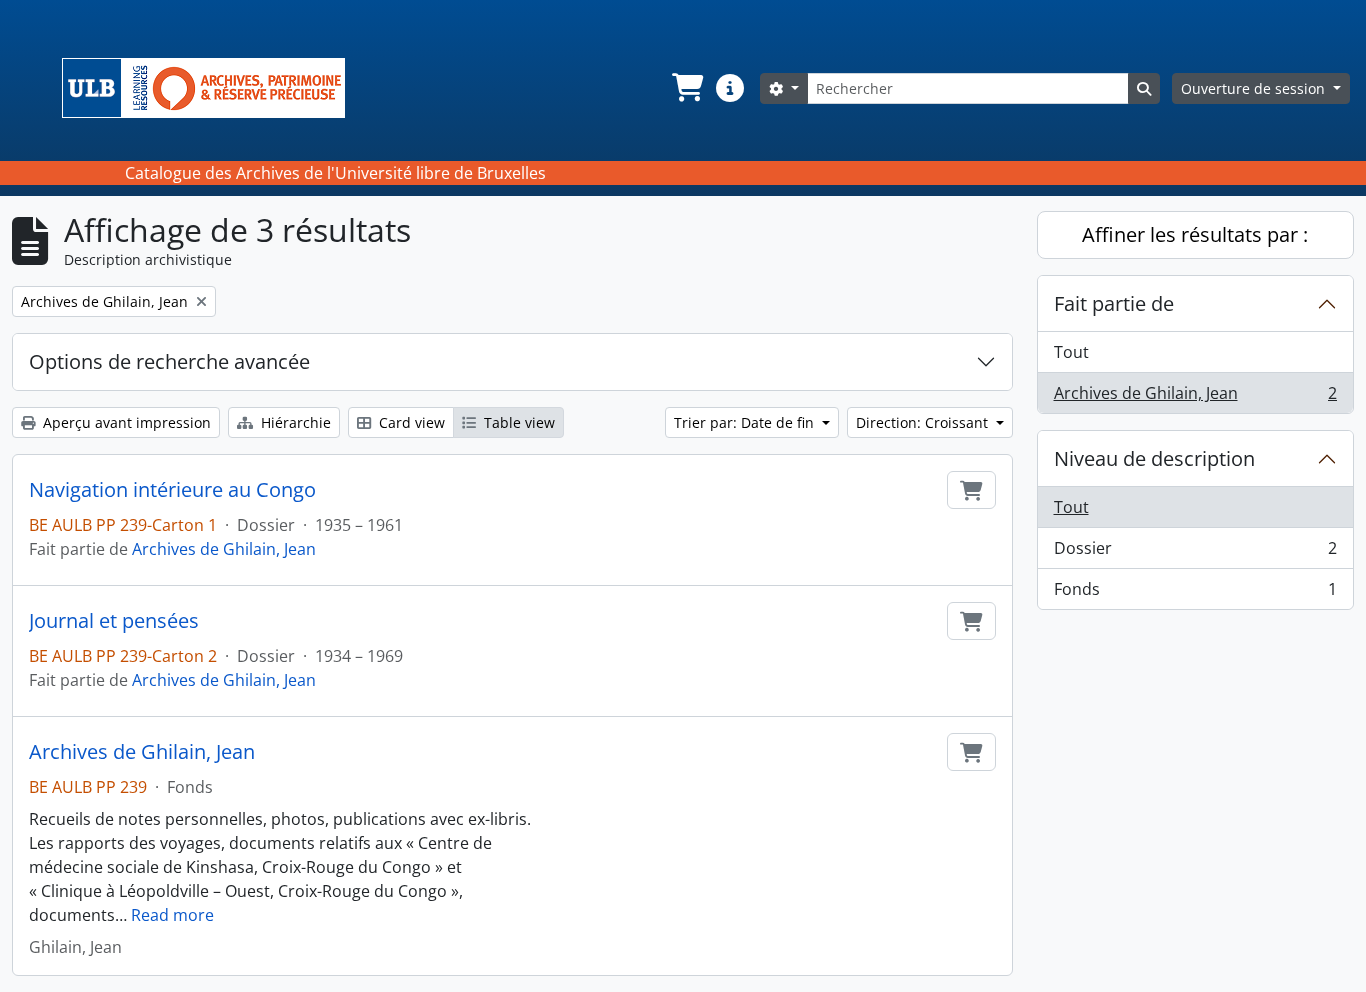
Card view (410, 422)
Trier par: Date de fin (746, 422)
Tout (1071, 352)
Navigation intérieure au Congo (172, 490)
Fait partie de (1114, 303)
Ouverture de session (1255, 88)
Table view (517, 422)
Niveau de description (1154, 458)
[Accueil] (211, 88)
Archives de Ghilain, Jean (224, 549)
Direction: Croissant (924, 422)
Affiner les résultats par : (1195, 234)
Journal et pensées (114, 621)
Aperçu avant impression (125, 422)
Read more (172, 915)
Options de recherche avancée (169, 361)
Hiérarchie (294, 422)
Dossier (1195, 553)
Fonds (1195, 593)
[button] (686, 88)
